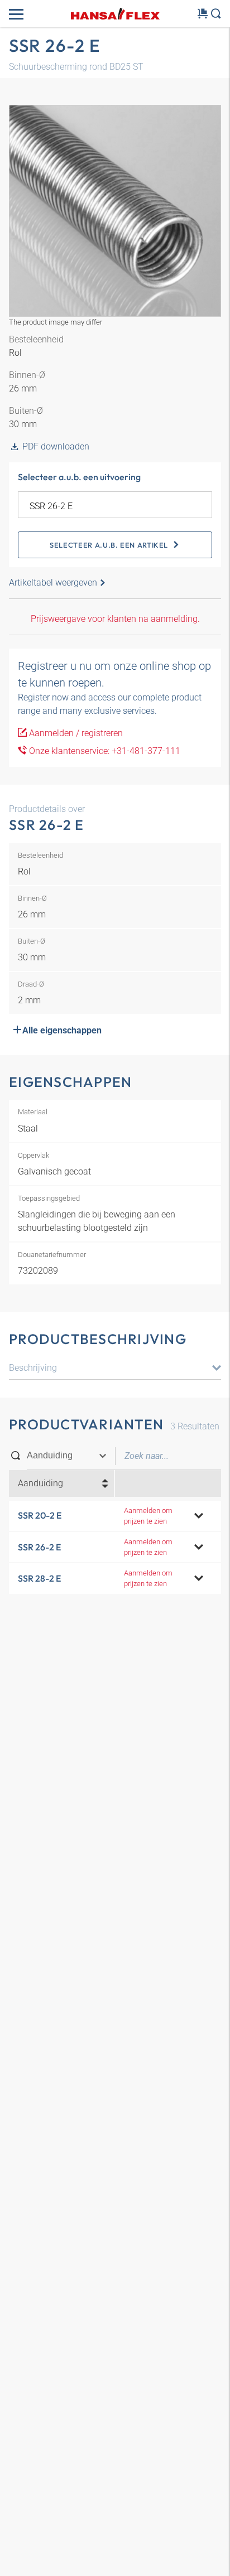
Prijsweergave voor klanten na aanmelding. (115, 619)
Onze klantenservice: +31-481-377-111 (104, 751)
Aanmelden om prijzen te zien (148, 1516)
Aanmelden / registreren (75, 733)
